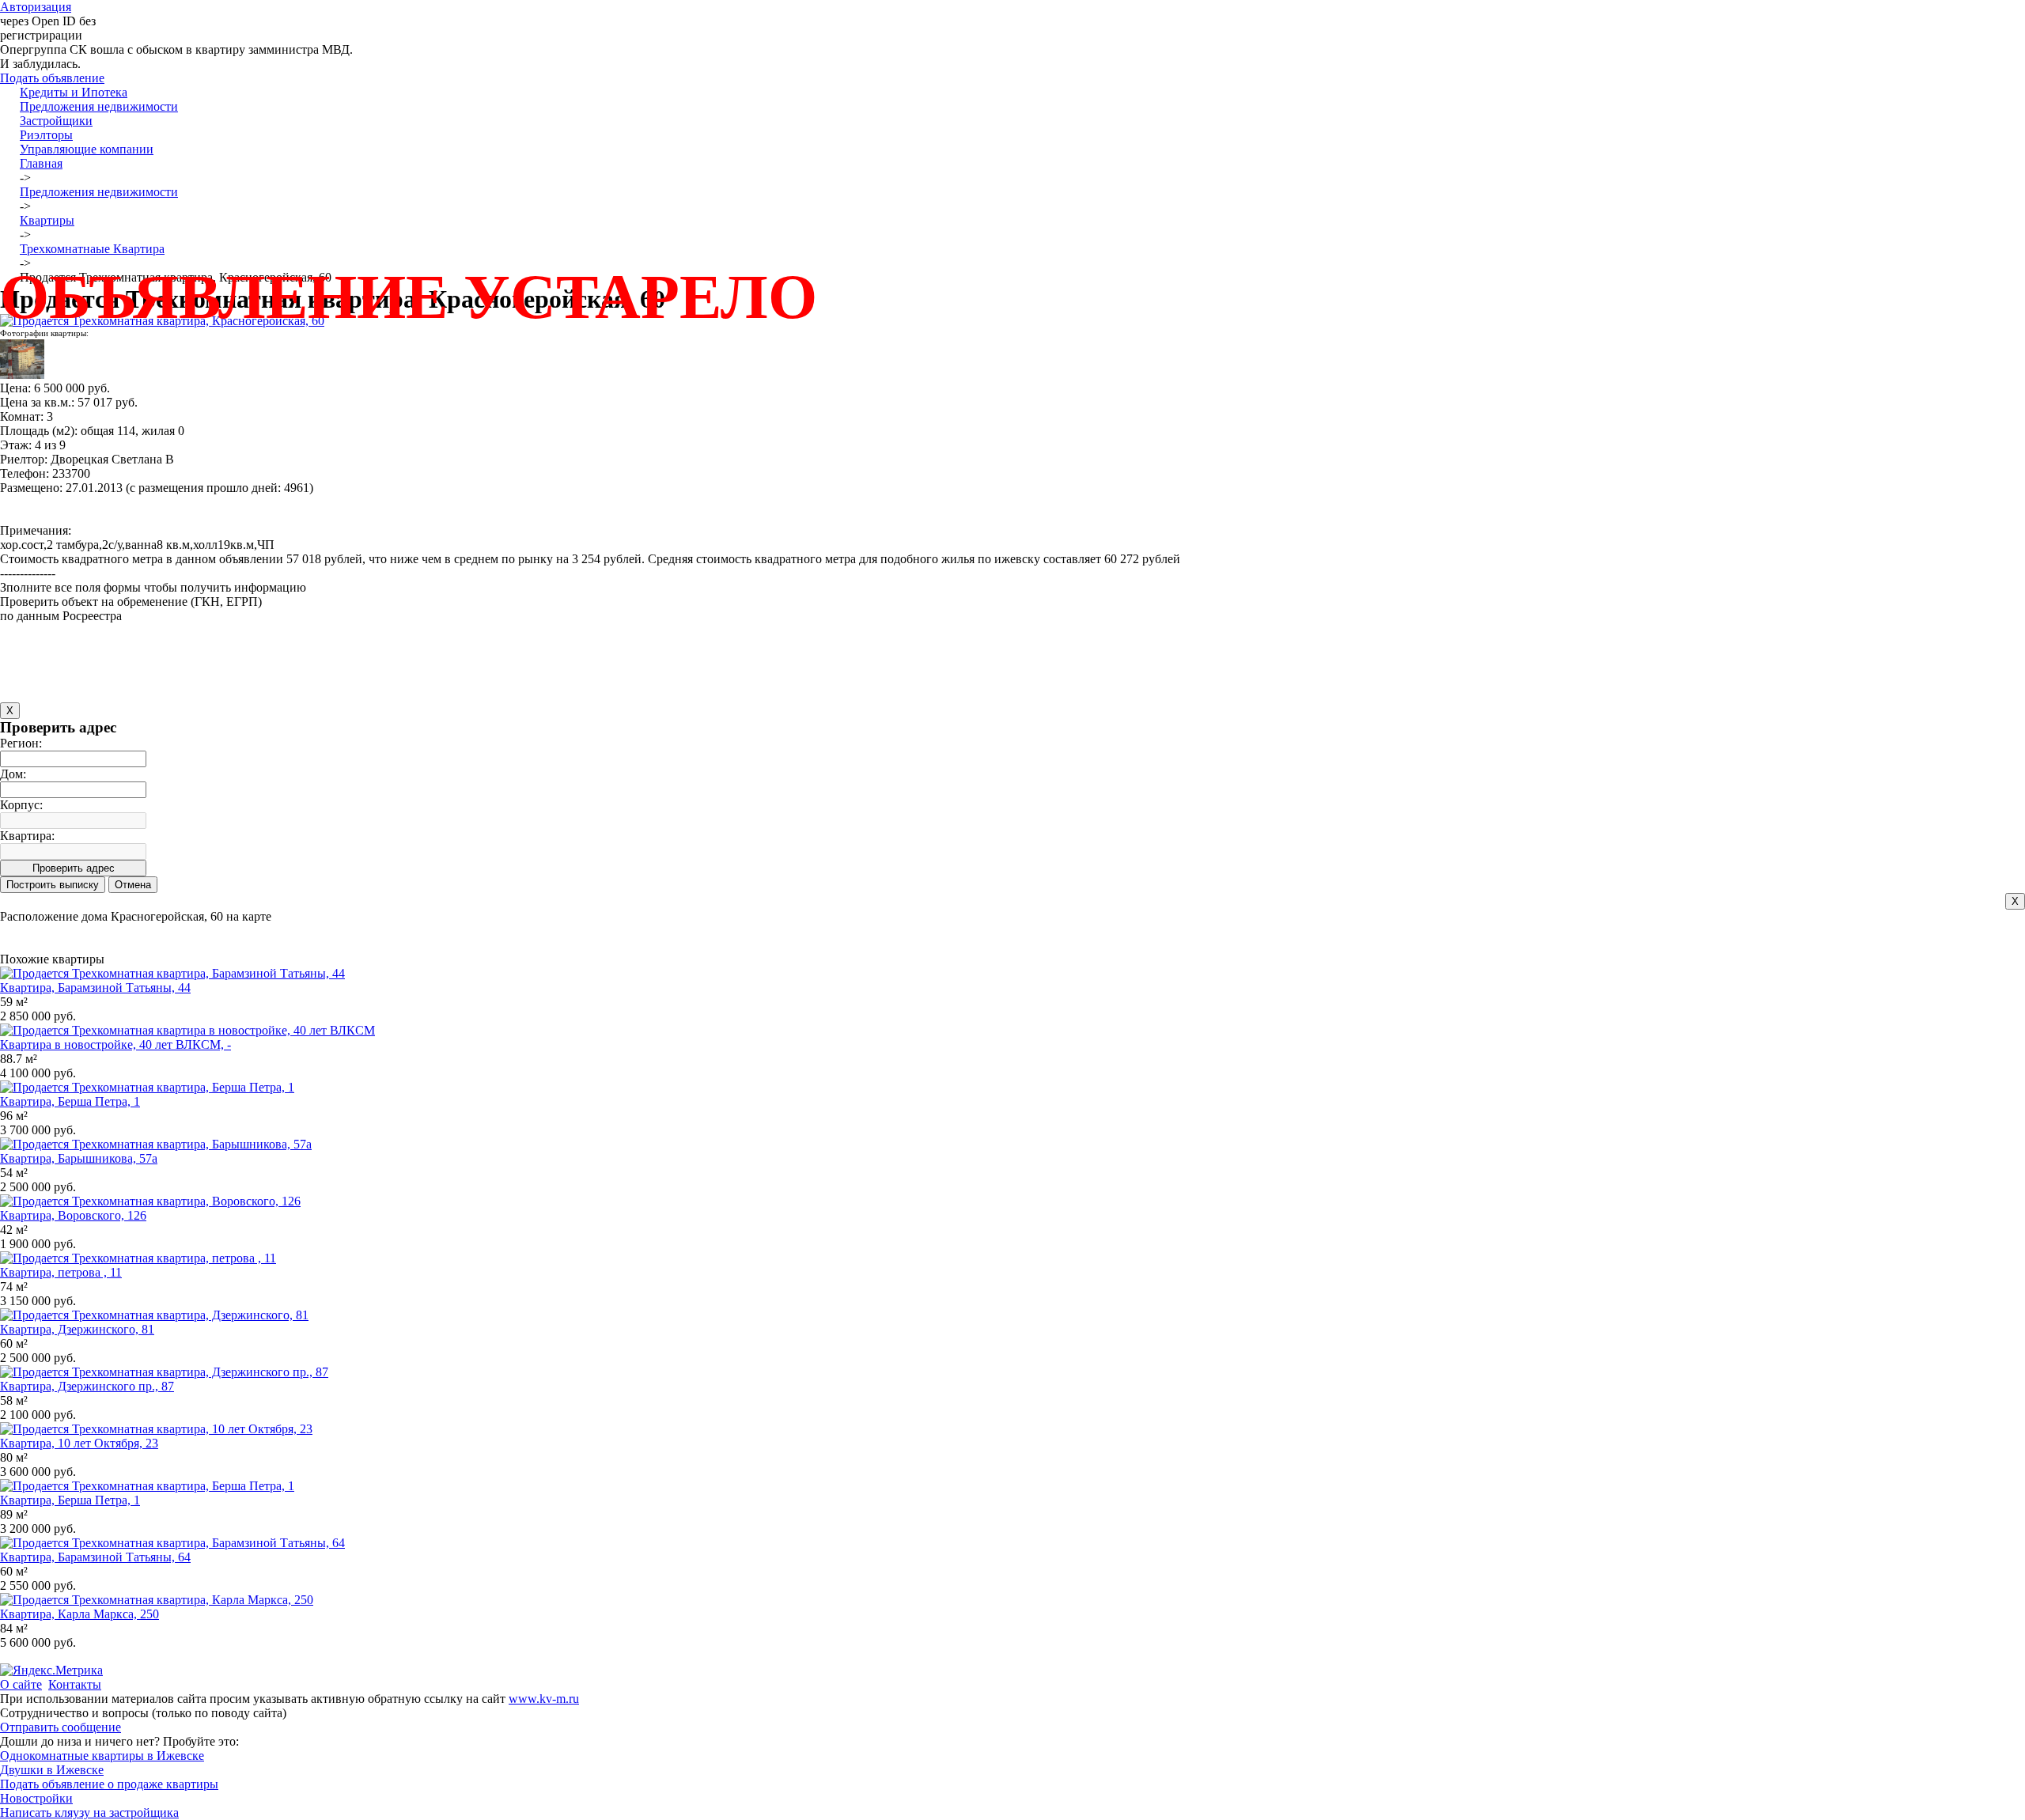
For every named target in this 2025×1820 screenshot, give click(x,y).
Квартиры (47, 220)
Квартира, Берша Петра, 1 (70, 1101)
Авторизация (36, 7)
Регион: (21, 743)
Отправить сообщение (61, 1727)
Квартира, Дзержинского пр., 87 (87, 1386)
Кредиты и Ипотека (74, 92)
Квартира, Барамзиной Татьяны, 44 (95, 988)
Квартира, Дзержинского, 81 (77, 1329)
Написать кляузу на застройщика (89, 1812)
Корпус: (21, 805)
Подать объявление (52, 78)
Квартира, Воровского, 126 (73, 1215)
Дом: (13, 774)
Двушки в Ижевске (52, 1770)
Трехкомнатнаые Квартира (92, 249)
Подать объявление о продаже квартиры (109, 1784)
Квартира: (27, 836)
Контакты (75, 1684)
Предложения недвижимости (99, 106)
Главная (41, 163)
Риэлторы (46, 135)
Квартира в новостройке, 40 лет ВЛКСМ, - (115, 1044)
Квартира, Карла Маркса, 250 (79, 1614)
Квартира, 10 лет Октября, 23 (79, 1443)
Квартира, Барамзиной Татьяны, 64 (95, 1557)
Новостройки (36, 1798)
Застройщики (56, 121)
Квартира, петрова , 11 (61, 1272)
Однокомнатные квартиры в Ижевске (102, 1756)
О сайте (21, 1684)
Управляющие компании (87, 149)
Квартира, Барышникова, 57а (79, 1158)
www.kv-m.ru (544, 1699)
